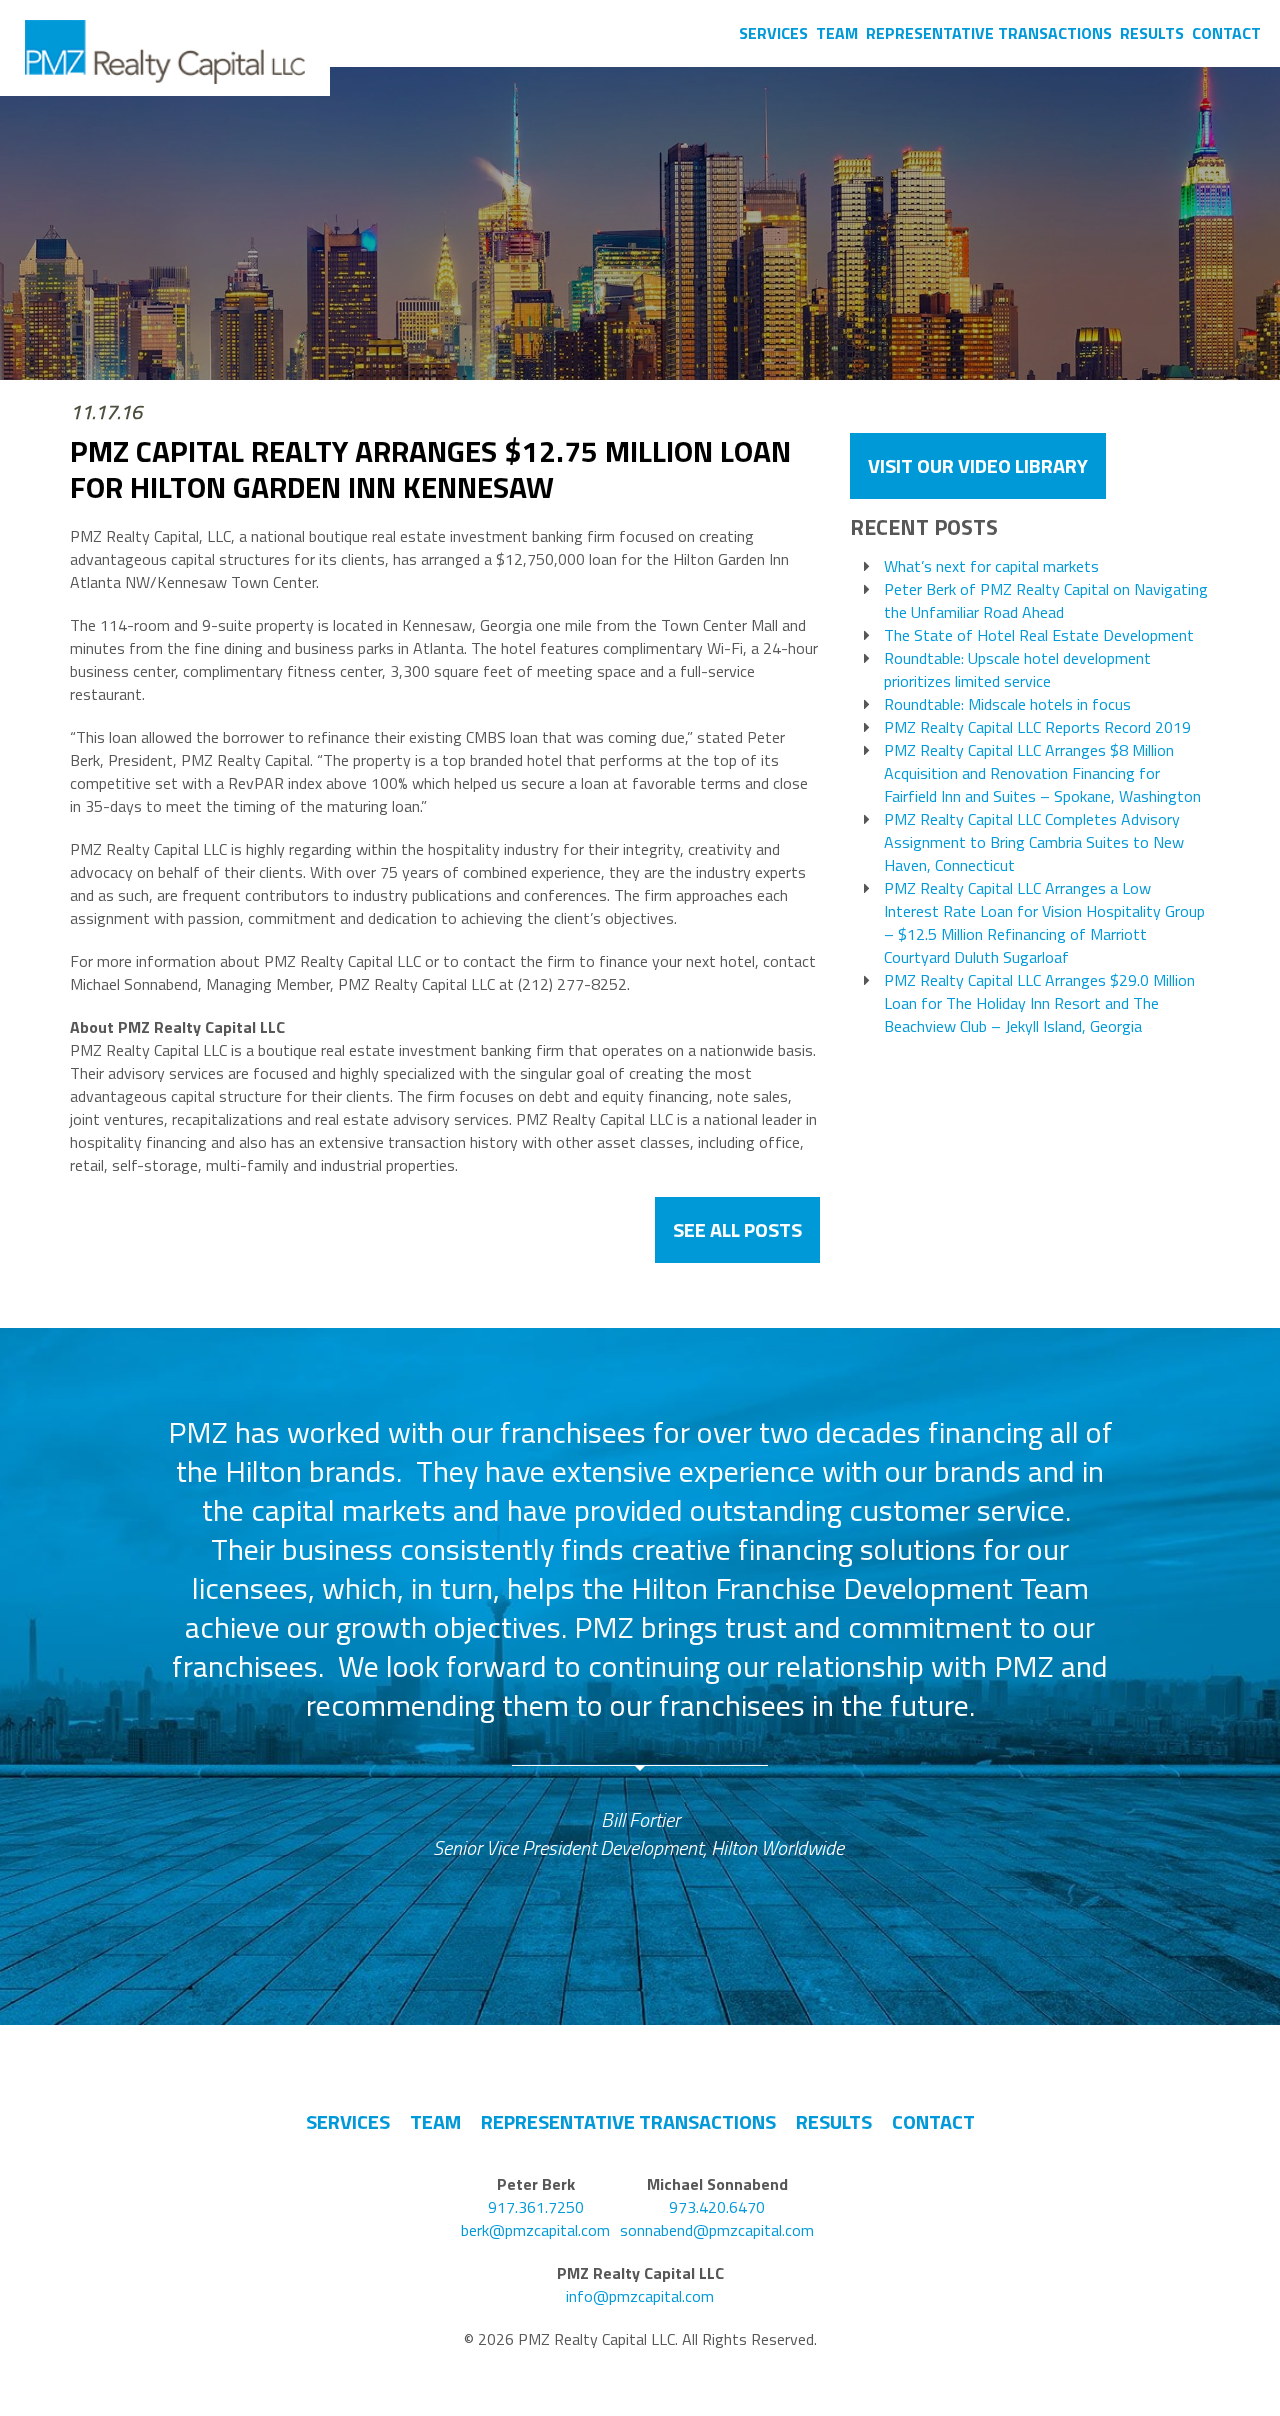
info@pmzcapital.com (640, 2296)
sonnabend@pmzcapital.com (717, 2230)
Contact (1226, 33)
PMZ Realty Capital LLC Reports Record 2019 (1037, 727)
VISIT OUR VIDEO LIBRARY (978, 465)
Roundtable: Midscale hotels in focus (1007, 704)
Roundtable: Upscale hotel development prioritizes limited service (1017, 670)
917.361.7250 (536, 2207)
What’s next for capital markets (991, 566)
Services (773, 33)
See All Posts (737, 1229)
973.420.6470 (717, 2207)
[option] (640, 1637)
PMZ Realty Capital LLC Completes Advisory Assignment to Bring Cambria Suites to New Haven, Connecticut (1034, 842)
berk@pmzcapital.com (535, 2230)
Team (837, 33)
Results (1152, 33)
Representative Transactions (989, 33)
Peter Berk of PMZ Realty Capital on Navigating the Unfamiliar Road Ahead (1046, 601)
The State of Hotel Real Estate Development (1039, 635)
